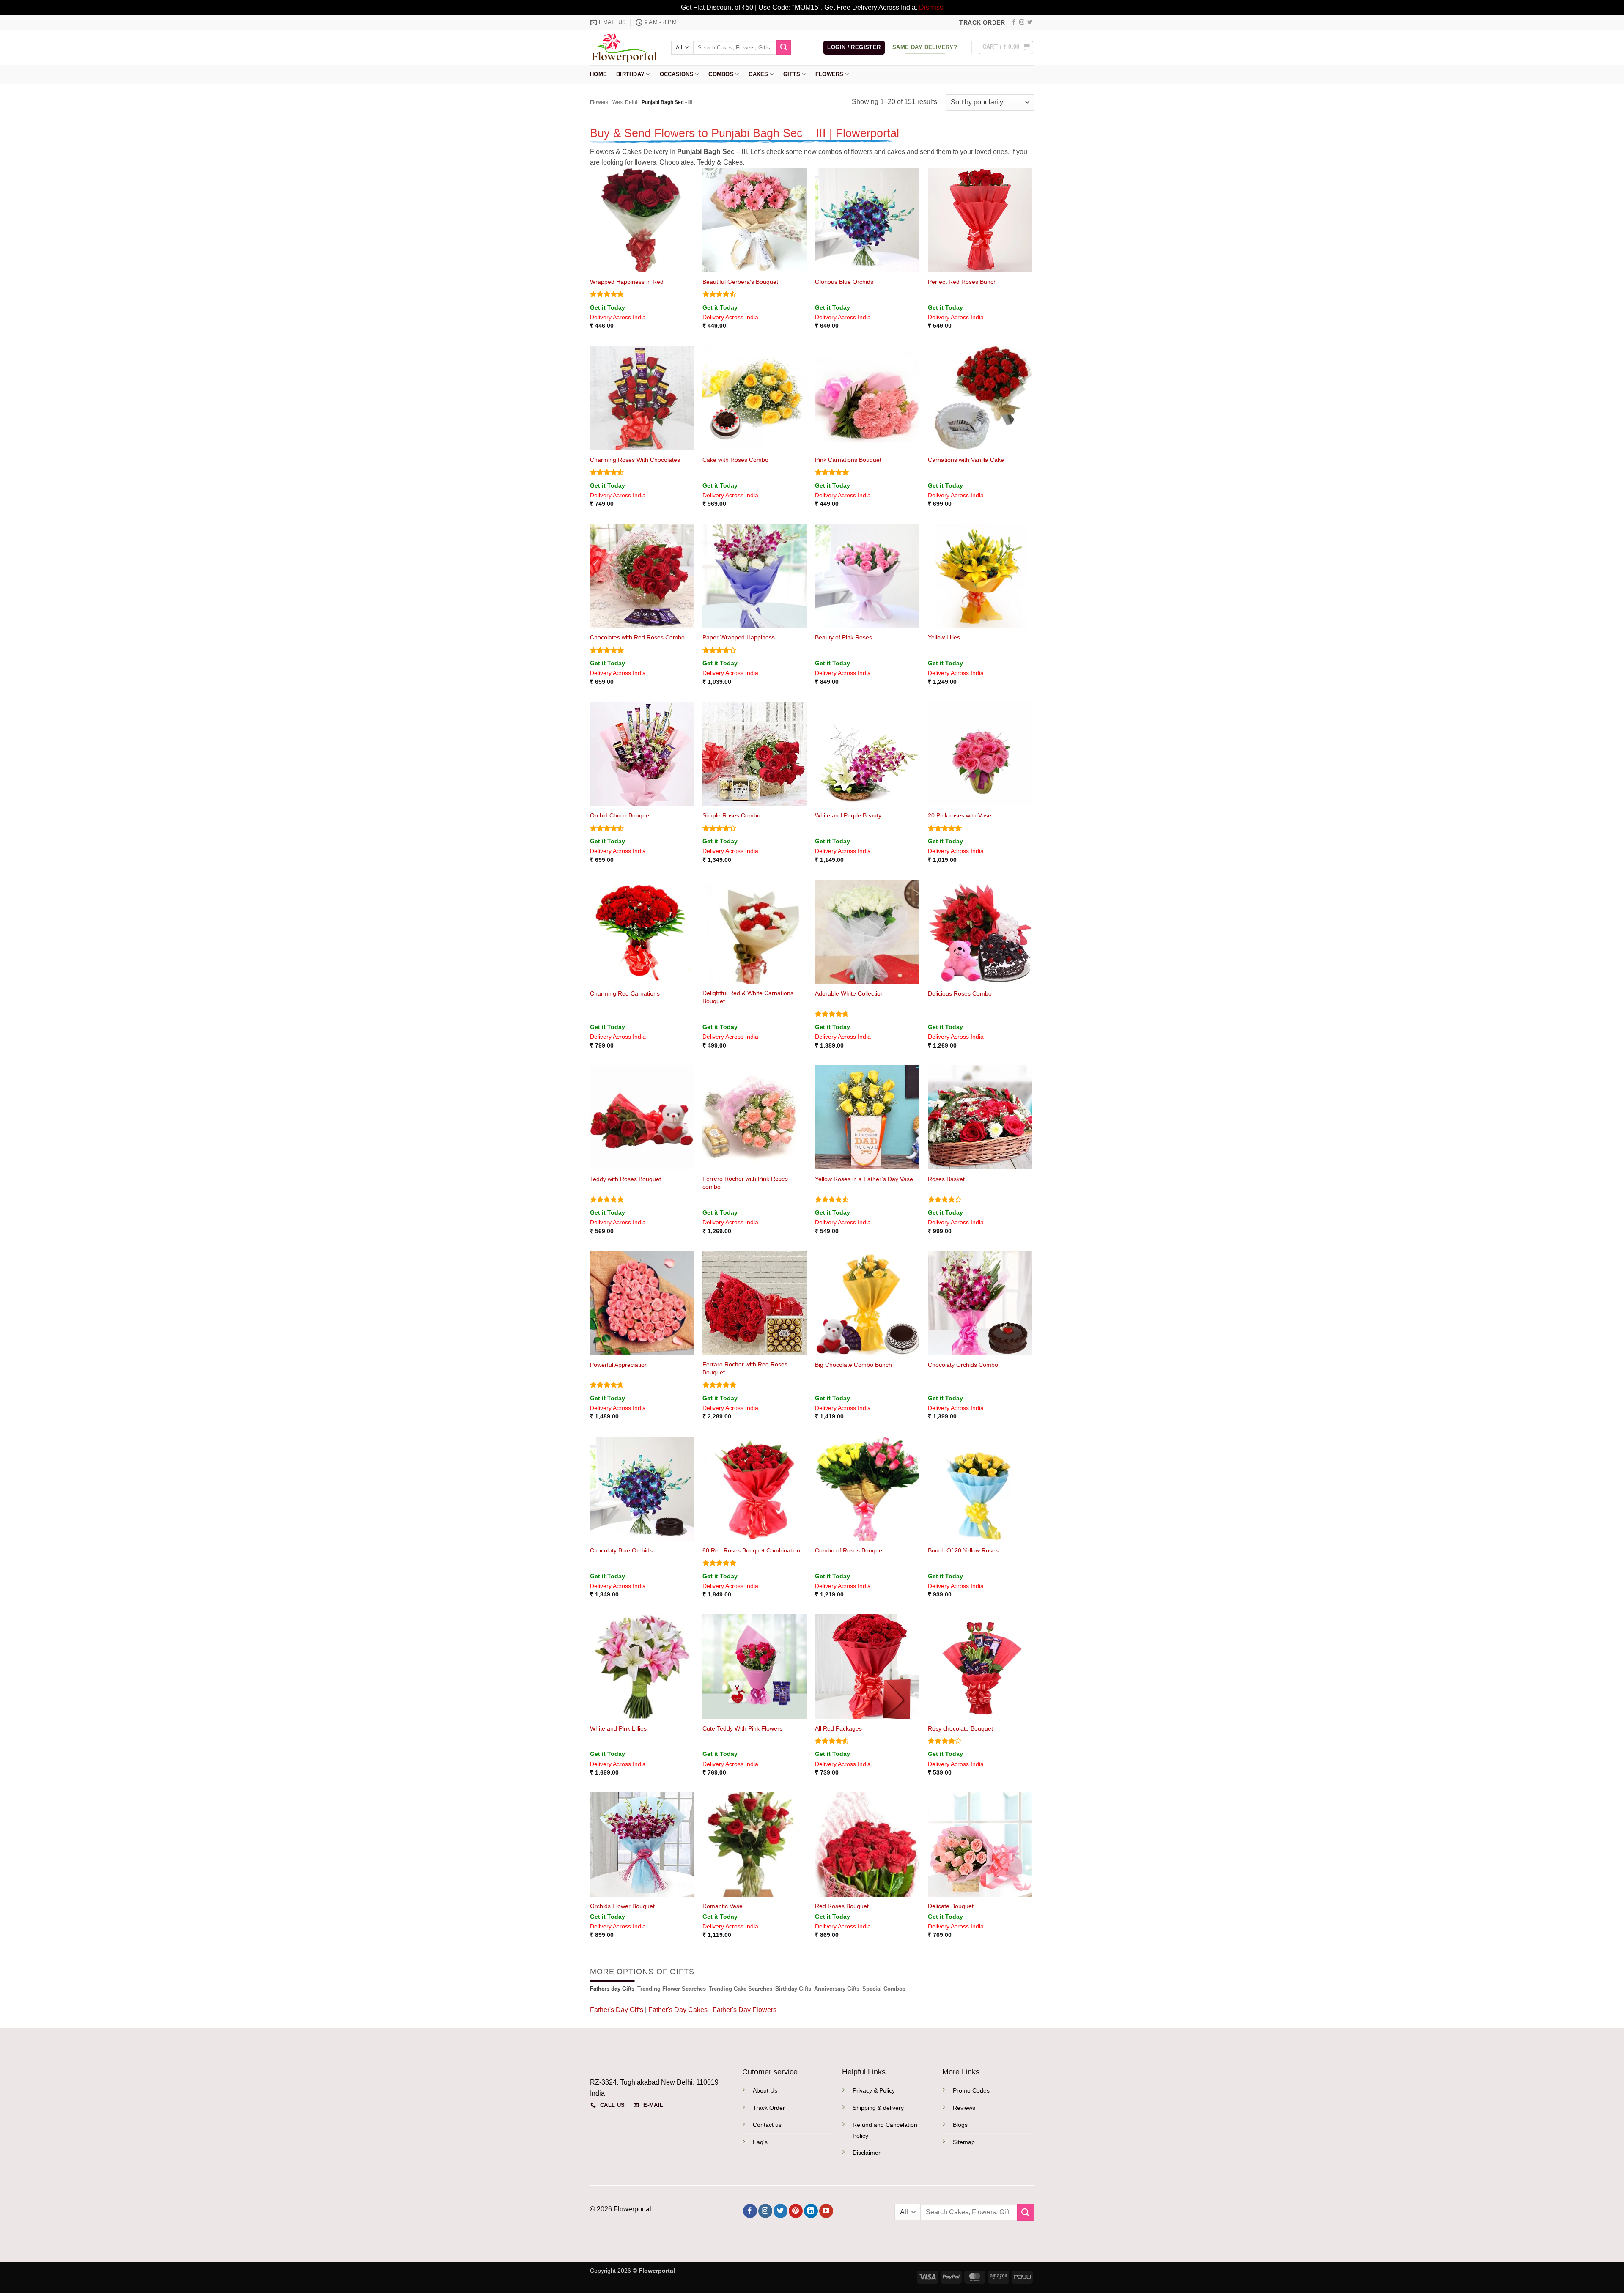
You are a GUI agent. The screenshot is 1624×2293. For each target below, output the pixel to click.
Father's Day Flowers (745, 2010)
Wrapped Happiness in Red (627, 282)
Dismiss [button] (931, 7)
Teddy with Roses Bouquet (625, 1179)
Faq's (760, 2142)
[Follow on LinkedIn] (811, 2211)
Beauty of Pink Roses (844, 637)
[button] (854, 48)
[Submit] (784, 47)
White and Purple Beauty (848, 815)
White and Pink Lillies (618, 1728)
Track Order (769, 2108)
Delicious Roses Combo (960, 993)
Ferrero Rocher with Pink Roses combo (745, 1183)
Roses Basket (946, 1179)
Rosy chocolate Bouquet (960, 1728)
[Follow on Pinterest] (796, 2211)
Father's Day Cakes (678, 2010)
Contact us (767, 2125)
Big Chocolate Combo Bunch (853, 1365)
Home (598, 74)
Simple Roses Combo (731, 815)
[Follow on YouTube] (826, 2211)
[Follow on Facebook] (1014, 22)
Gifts (792, 74)
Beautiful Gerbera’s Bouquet (740, 282)
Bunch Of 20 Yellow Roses (963, 1550)
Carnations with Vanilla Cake (966, 460)
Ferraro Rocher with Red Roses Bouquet (745, 1368)
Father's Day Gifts (617, 2010)
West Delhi (625, 102)
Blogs (960, 2125)
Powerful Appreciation (619, 1365)
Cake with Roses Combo (735, 460)
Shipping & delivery (878, 2108)
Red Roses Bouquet (842, 1906)
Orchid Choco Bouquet (620, 815)
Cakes (758, 74)
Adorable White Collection (849, 993)
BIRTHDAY (630, 74)
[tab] (612, 1989)
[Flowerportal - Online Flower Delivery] (624, 47)
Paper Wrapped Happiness (739, 637)
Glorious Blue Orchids (844, 282)
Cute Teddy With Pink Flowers (742, 1728)
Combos (721, 74)
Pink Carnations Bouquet (848, 460)
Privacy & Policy (874, 2090)
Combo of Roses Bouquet (849, 1550)
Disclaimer (867, 2153)
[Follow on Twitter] (1030, 22)
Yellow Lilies (944, 637)
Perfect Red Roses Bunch (962, 282)
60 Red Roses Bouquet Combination (751, 1550)
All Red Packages (838, 1728)
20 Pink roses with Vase (960, 815)
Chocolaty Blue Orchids (621, 1550)
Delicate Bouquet (951, 1906)
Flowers (830, 74)
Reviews (964, 2108)
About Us (765, 2090)
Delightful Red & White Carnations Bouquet (748, 997)
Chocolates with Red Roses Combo (637, 637)
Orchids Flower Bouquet (622, 1906)
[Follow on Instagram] (1022, 22)
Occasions (677, 74)
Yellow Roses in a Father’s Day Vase (864, 1179)
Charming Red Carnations (625, 993)
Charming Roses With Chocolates (635, 460)
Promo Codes (971, 2090)
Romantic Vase (723, 1906)
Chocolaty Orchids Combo (963, 1365)
